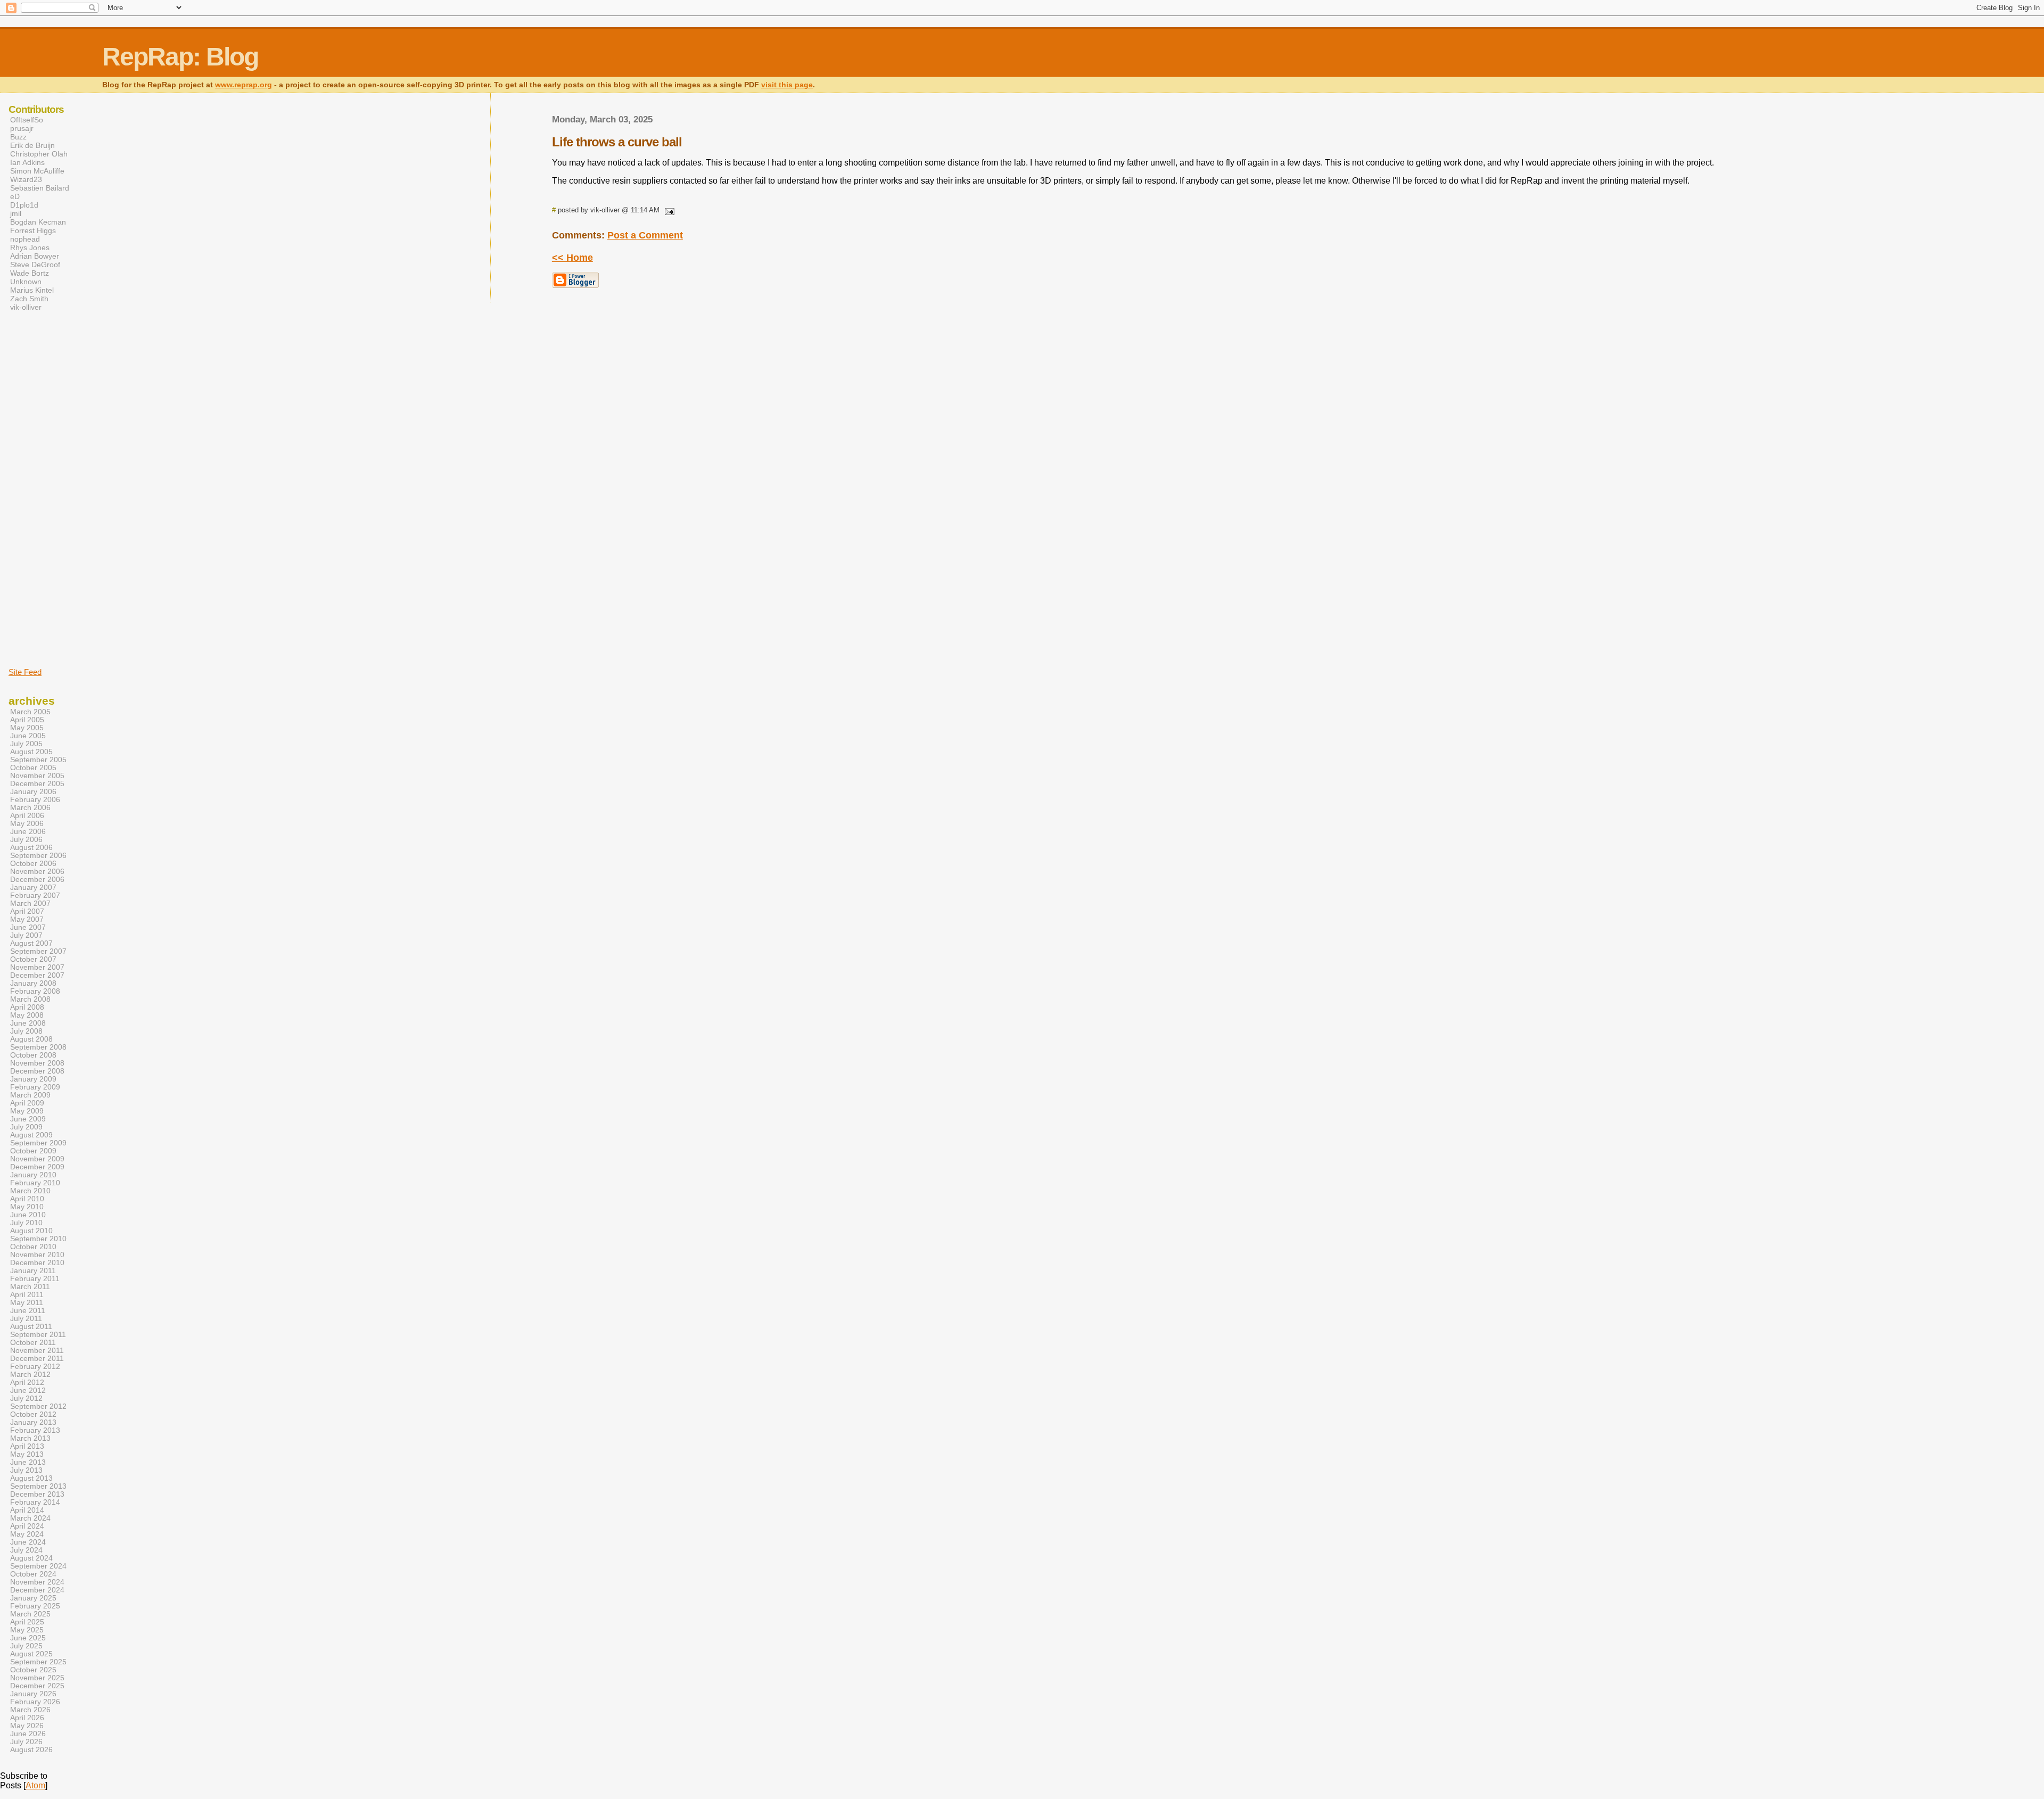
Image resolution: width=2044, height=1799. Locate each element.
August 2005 (31, 752)
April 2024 (27, 1526)
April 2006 (27, 816)
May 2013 (27, 1454)
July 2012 (26, 1398)
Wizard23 (26, 179)
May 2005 (27, 728)
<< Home (572, 258)
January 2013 (33, 1422)
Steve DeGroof (35, 265)
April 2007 (27, 911)
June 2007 (28, 927)
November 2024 (37, 1582)
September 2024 (38, 1566)
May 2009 (27, 1111)
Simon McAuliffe (37, 171)
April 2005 (27, 720)
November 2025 (37, 1678)
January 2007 (33, 888)
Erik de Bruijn (32, 145)
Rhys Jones (30, 247)
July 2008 (26, 1031)
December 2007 (37, 975)
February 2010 (35, 1183)
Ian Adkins (27, 162)
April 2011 (27, 1295)
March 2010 (30, 1191)
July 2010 (26, 1223)
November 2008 (37, 1063)
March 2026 (30, 1710)
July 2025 (26, 1646)
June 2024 (28, 1542)
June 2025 (28, 1638)
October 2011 (33, 1343)
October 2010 (33, 1247)
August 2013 (31, 1478)
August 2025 (31, 1654)
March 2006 (30, 808)
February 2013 (35, 1430)
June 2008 (28, 1023)
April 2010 (27, 1199)
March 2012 (30, 1375)
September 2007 (38, 951)
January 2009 (33, 1079)
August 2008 (31, 1039)
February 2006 (35, 800)
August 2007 (31, 943)
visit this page (787, 85)
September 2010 (38, 1239)
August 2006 (31, 848)
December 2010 (37, 1263)
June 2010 (28, 1215)
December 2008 (37, 1071)
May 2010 (27, 1207)
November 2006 (37, 872)
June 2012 (28, 1390)
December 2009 (37, 1167)
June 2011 (28, 1311)
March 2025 (30, 1614)
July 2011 (26, 1319)
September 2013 (38, 1486)
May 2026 (27, 1726)
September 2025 (38, 1662)
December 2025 (37, 1686)
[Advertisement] (40, 489)
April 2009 (27, 1103)
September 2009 (38, 1143)
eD (15, 196)
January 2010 (33, 1175)
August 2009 (31, 1135)
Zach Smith (29, 299)
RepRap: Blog (180, 57)
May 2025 (27, 1630)
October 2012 (33, 1414)
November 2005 (37, 776)
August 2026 (31, 1750)
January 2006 (33, 792)
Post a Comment (645, 235)
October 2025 (33, 1670)
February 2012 (35, 1367)
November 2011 (37, 1351)
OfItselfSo (27, 120)
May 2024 (27, 1534)
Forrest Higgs (33, 230)
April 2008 (27, 1007)
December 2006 (37, 880)
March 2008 (30, 999)
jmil (16, 213)
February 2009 (35, 1087)
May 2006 (27, 824)
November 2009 (37, 1159)
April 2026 (27, 1718)
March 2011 (30, 1287)
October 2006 (33, 864)
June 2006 (28, 832)
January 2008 (33, 983)
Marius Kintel (32, 290)
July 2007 (26, 935)
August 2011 (31, 1327)
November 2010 (37, 1255)
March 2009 (30, 1095)
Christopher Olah (39, 154)
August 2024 (31, 1558)
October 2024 (33, 1574)
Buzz (18, 137)
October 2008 (33, 1055)
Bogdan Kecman (38, 222)
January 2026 (33, 1694)
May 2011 (27, 1303)
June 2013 (28, 1462)
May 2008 (27, 1015)
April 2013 (27, 1446)
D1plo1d (24, 205)
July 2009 (26, 1127)
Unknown (26, 282)
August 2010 (31, 1231)
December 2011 (37, 1359)
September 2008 (38, 1047)
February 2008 (35, 991)
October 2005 (33, 768)
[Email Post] (668, 210)
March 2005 (30, 712)
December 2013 (37, 1494)
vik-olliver (26, 307)
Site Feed (25, 672)
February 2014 (35, 1502)
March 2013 (30, 1438)
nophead (25, 239)
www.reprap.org (244, 85)
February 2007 (35, 896)
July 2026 (26, 1742)
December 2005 (37, 784)
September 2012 (38, 1406)
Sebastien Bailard (40, 188)
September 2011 (38, 1335)
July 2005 (26, 744)
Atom (35, 1785)
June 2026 (28, 1734)
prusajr (22, 128)
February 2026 (35, 1702)
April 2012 (27, 1383)
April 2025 (27, 1622)
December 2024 (37, 1590)
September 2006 (38, 856)
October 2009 (33, 1151)
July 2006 (26, 840)
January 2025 (33, 1598)
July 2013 (26, 1470)
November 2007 (37, 967)
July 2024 (26, 1550)
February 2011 (35, 1279)
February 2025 (35, 1606)
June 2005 (28, 736)
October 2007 (33, 959)
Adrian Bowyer (35, 256)
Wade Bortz (30, 273)
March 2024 (30, 1518)
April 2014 (27, 1510)
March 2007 (30, 903)
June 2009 (28, 1119)
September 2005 (38, 760)
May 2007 (27, 919)
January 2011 (33, 1271)
